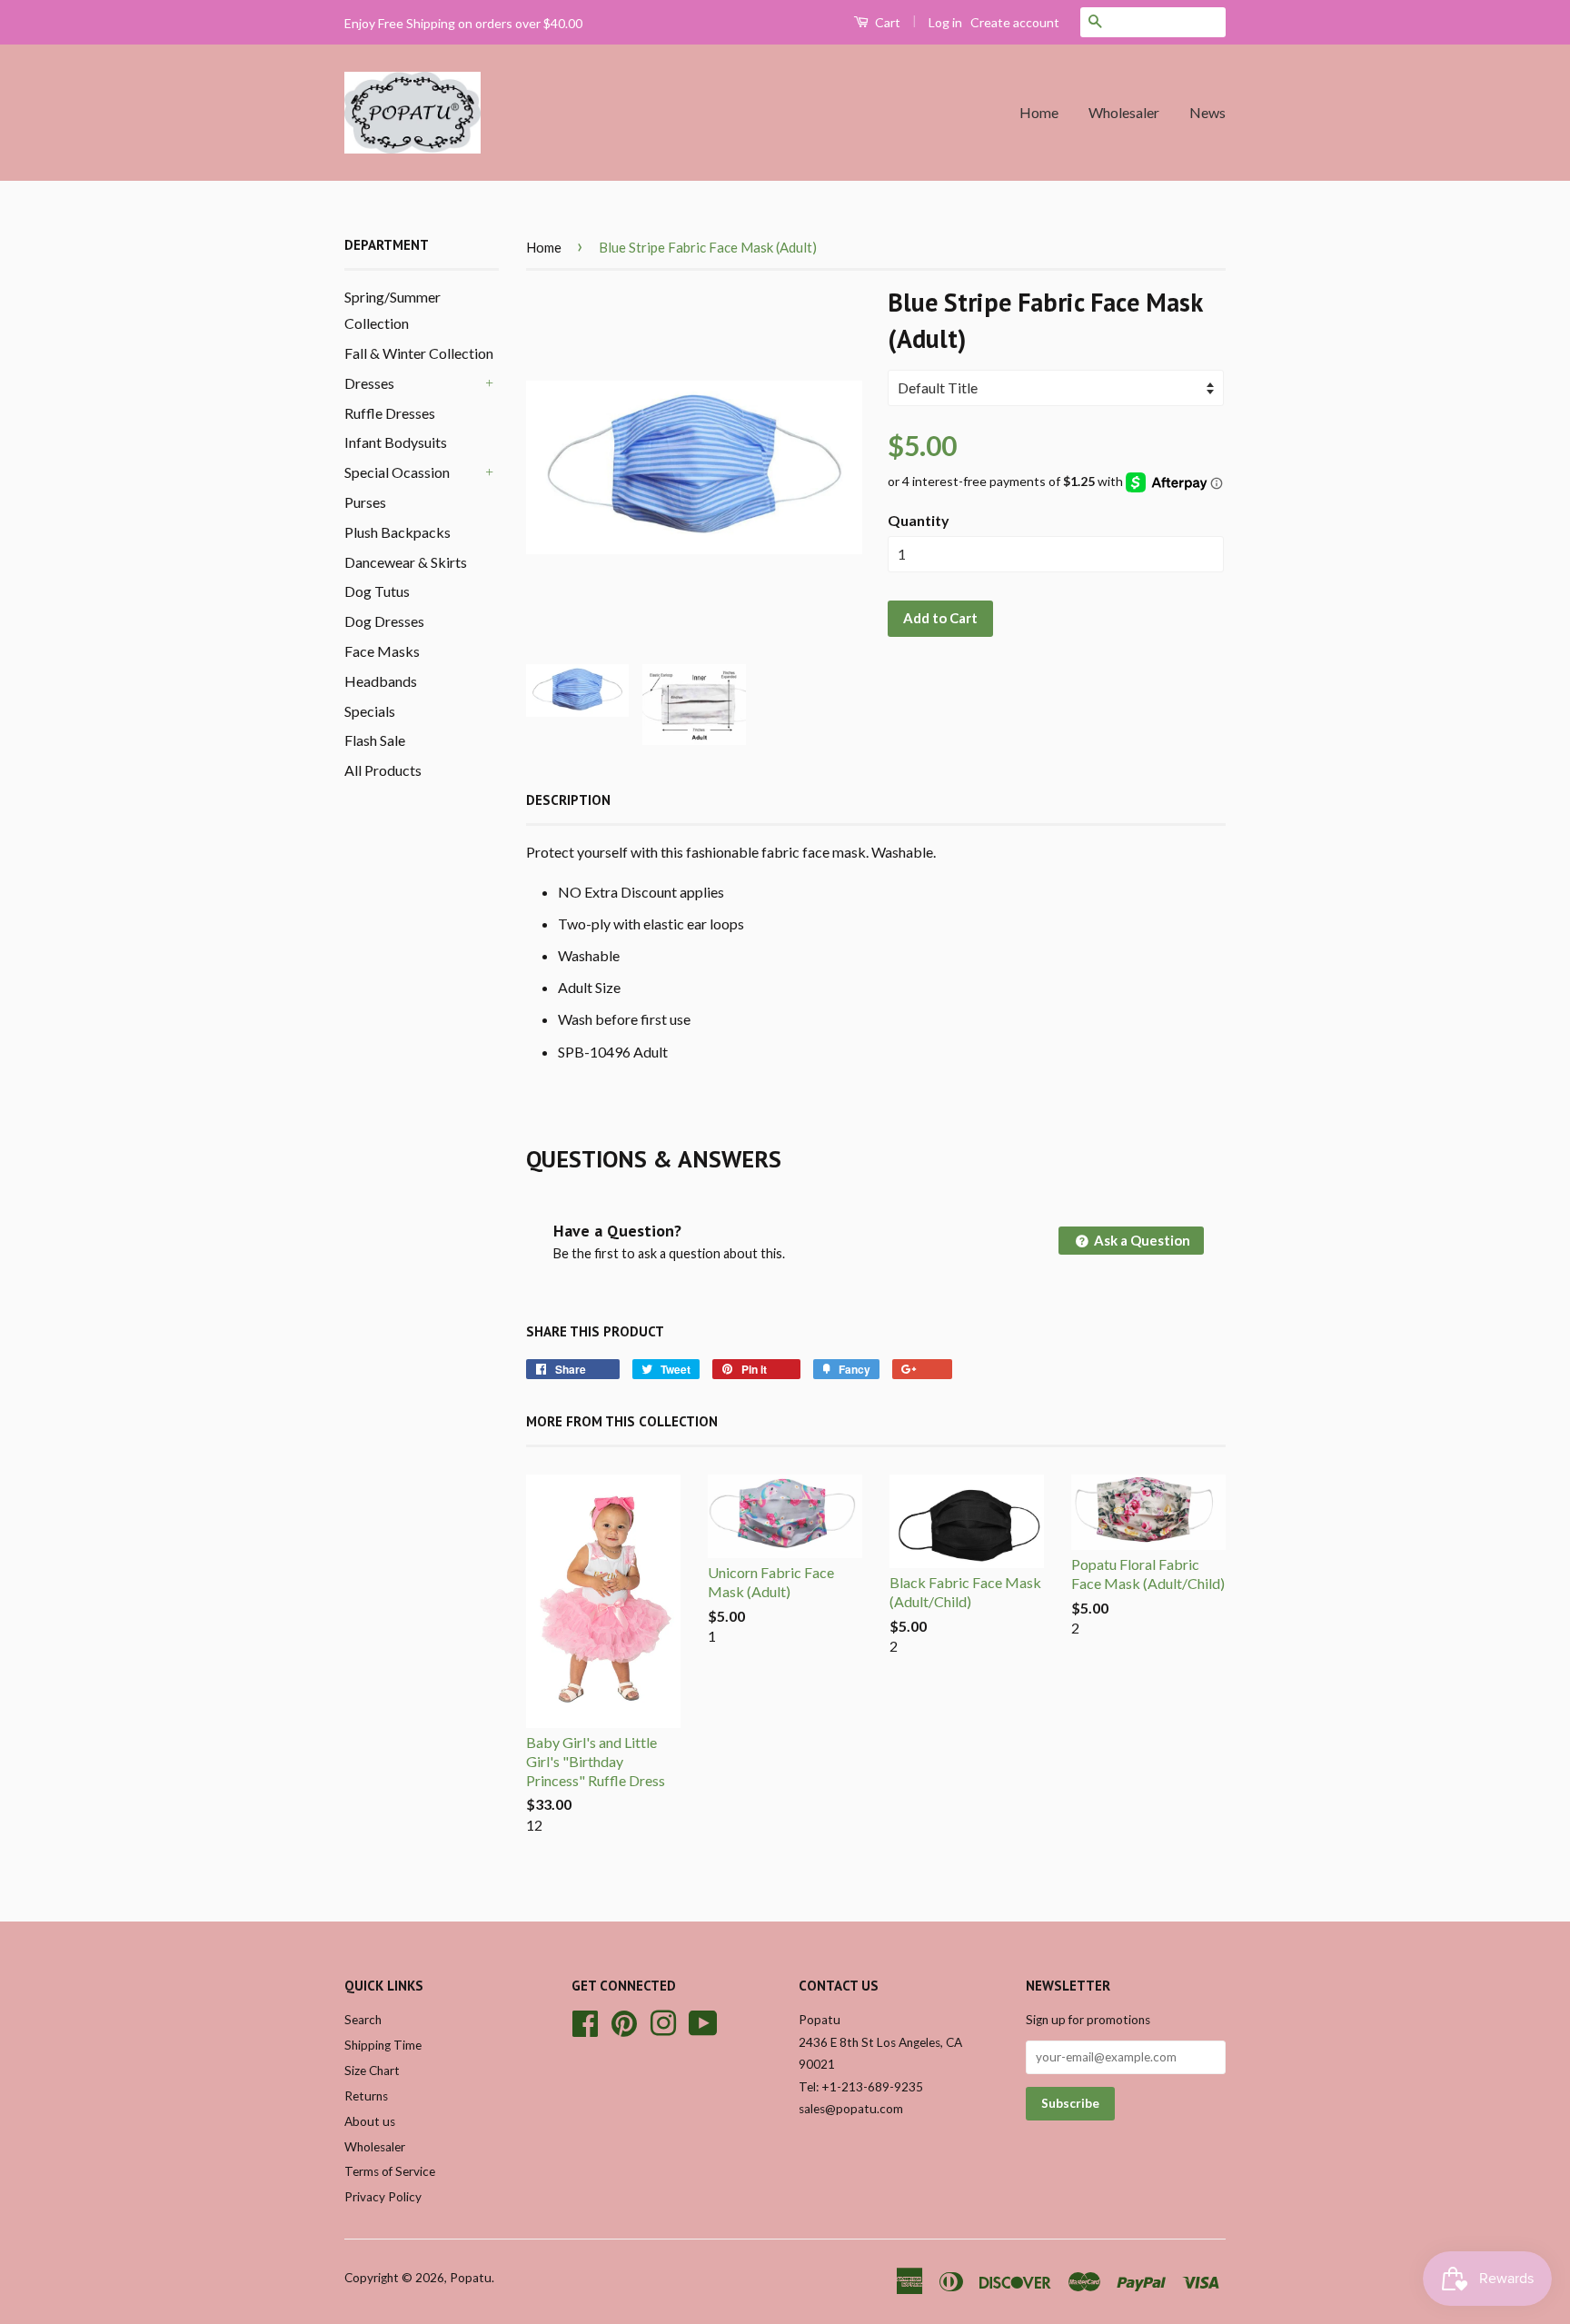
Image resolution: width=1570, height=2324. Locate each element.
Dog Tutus (377, 591)
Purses (365, 502)
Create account (1015, 22)
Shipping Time (383, 2045)
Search (363, 2020)
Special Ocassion (397, 472)
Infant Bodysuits (396, 442)
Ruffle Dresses (390, 413)
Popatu (471, 2278)
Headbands (381, 681)
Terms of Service (390, 2171)
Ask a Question (1141, 1240)
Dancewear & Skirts (406, 562)
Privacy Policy (383, 2197)
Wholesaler (1124, 112)
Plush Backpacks (397, 532)
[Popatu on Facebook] (585, 2021)
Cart (886, 22)
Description (568, 800)
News (1207, 112)
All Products (383, 770)
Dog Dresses (384, 621)
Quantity (919, 520)
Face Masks (382, 651)
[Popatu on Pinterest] (624, 2021)
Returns (366, 2096)
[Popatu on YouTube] (703, 2021)
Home (1039, 112)
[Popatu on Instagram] (663, 2021)
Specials (370, 711)
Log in (945, 22)
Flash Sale (375, 740)
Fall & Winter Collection (419, 353)
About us (370, 2121)
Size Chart (372, 2071)
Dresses (369, 383)
